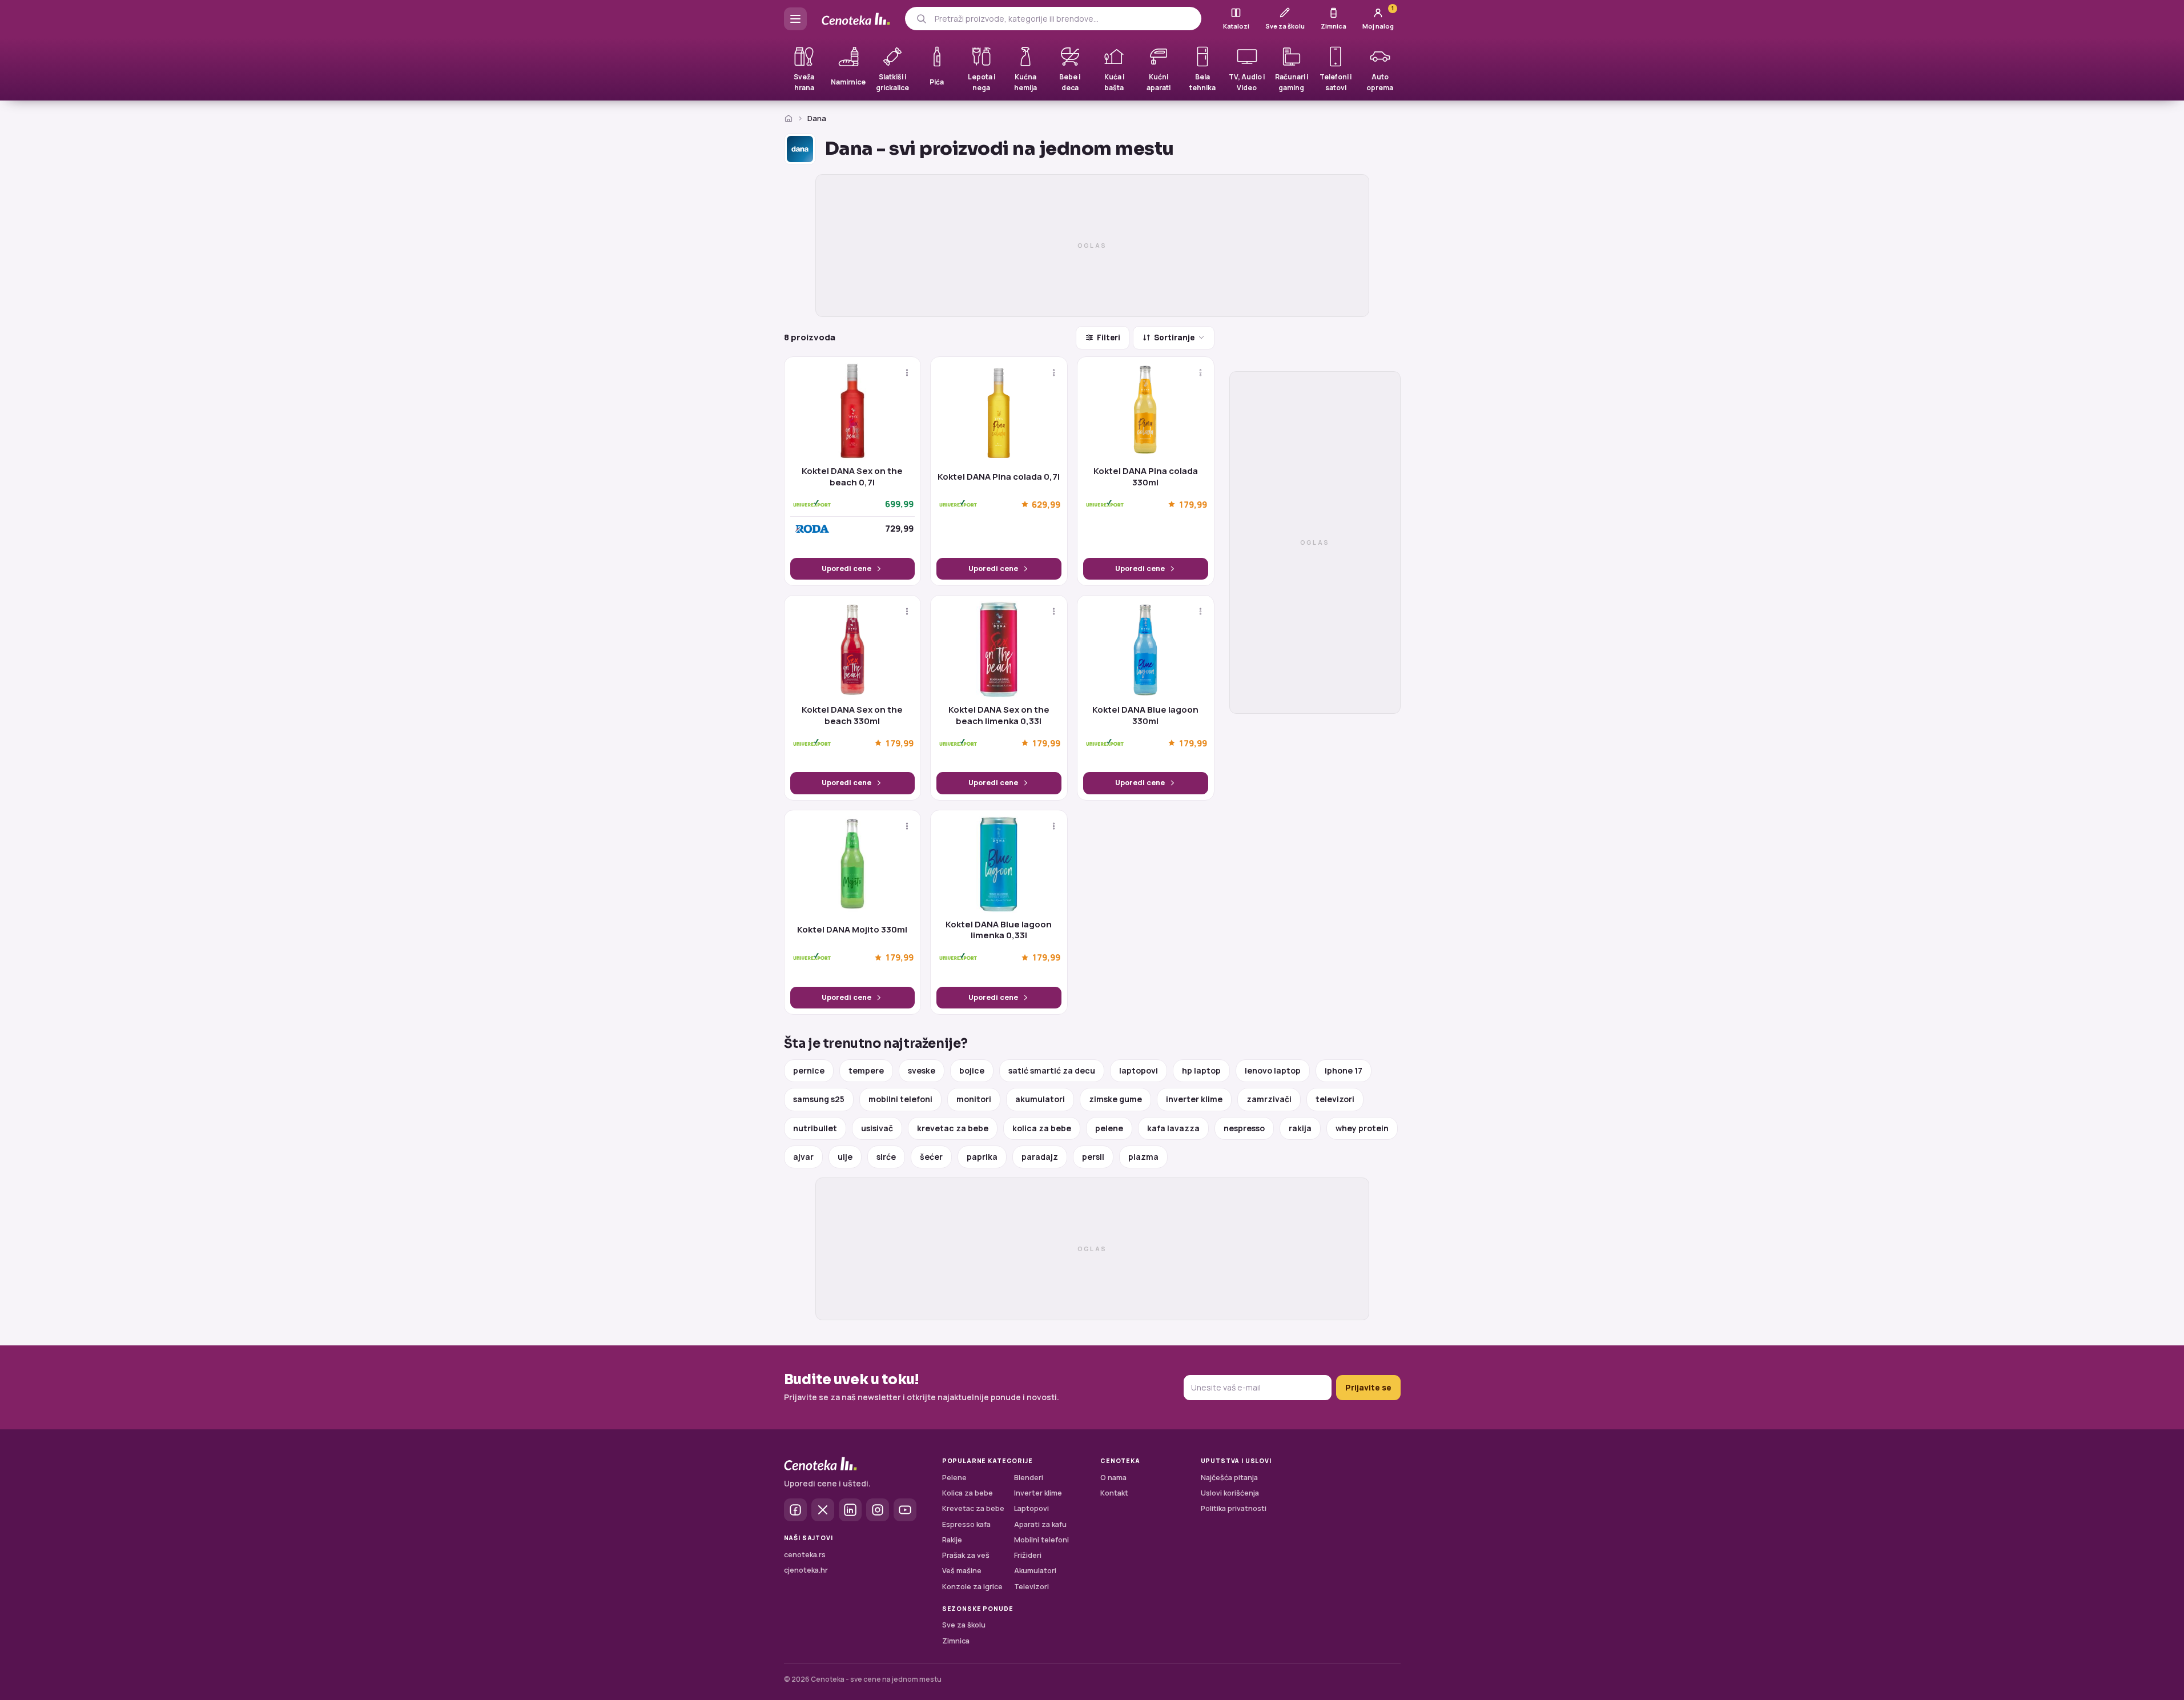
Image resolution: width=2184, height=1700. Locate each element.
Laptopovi (1031, 1508)
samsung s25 (819, 1099)
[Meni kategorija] (795, 19)
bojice (972, 1070)
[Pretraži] (921, 19)
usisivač (877, 1128)
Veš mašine (962, 1571)
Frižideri (1028, 1555)
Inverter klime (1038, 1493)
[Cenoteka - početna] (856, 19)
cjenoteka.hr (806, 1570)
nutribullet (815, 1128)
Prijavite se (1368, 1387)
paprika (982, 1157)
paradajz (1040, 1157)
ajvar (803, 1157)
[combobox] (1063, 19)
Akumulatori (1035, 1571)
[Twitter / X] (823, 1510)
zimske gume (1115, 1099)
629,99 (1046, 504)
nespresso (1244, 1128)
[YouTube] (905, 1510)
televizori (1335, 1099)
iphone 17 (1344, 1070)
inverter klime (1194, 1099)
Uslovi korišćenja (1230, 1493)
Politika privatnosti (1234, 1508)
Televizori (1031, 1587)
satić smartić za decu (1052, 1070)
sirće (886, 1157)
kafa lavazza (1173, 1128)
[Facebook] (795, 1510)
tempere (866, 1070)
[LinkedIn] (850, 1510)
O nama (1113, 1478)
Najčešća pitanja (1229, 1478)
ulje (845, 1157)
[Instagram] (878, 1510)
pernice (809, 1070)
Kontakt (1114, 1493)
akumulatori (1040, 1099)
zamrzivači (1269, 1099)
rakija (1300, 1128)
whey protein (1362, 1128)
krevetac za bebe (953, 1128)
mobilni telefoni (900, 1099)
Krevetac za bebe (973, 1508)
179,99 (1193, 504)
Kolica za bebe (968, 1493)
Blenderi (1029, 1478)
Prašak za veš (966, 1555)
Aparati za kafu (1040, 1524)
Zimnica (956, 1641)
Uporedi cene (846, 568)
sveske (922, 1070)
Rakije (952, 1540)
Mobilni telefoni (1041, 1540)
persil (1093, 1157)
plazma (1143, 1157)
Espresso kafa (966, 1524)
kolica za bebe (1042, 1128)
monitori (974, 1099)
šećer (931, 1157)
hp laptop (1201, 1070)
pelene (1109, 1128)
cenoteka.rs (805, 1555)
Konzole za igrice (972, 1587)
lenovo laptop (1273, 1070)
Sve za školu (964, 1625)
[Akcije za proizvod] (907, 373)
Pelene (954, 1478)
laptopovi (1139, 1070)
